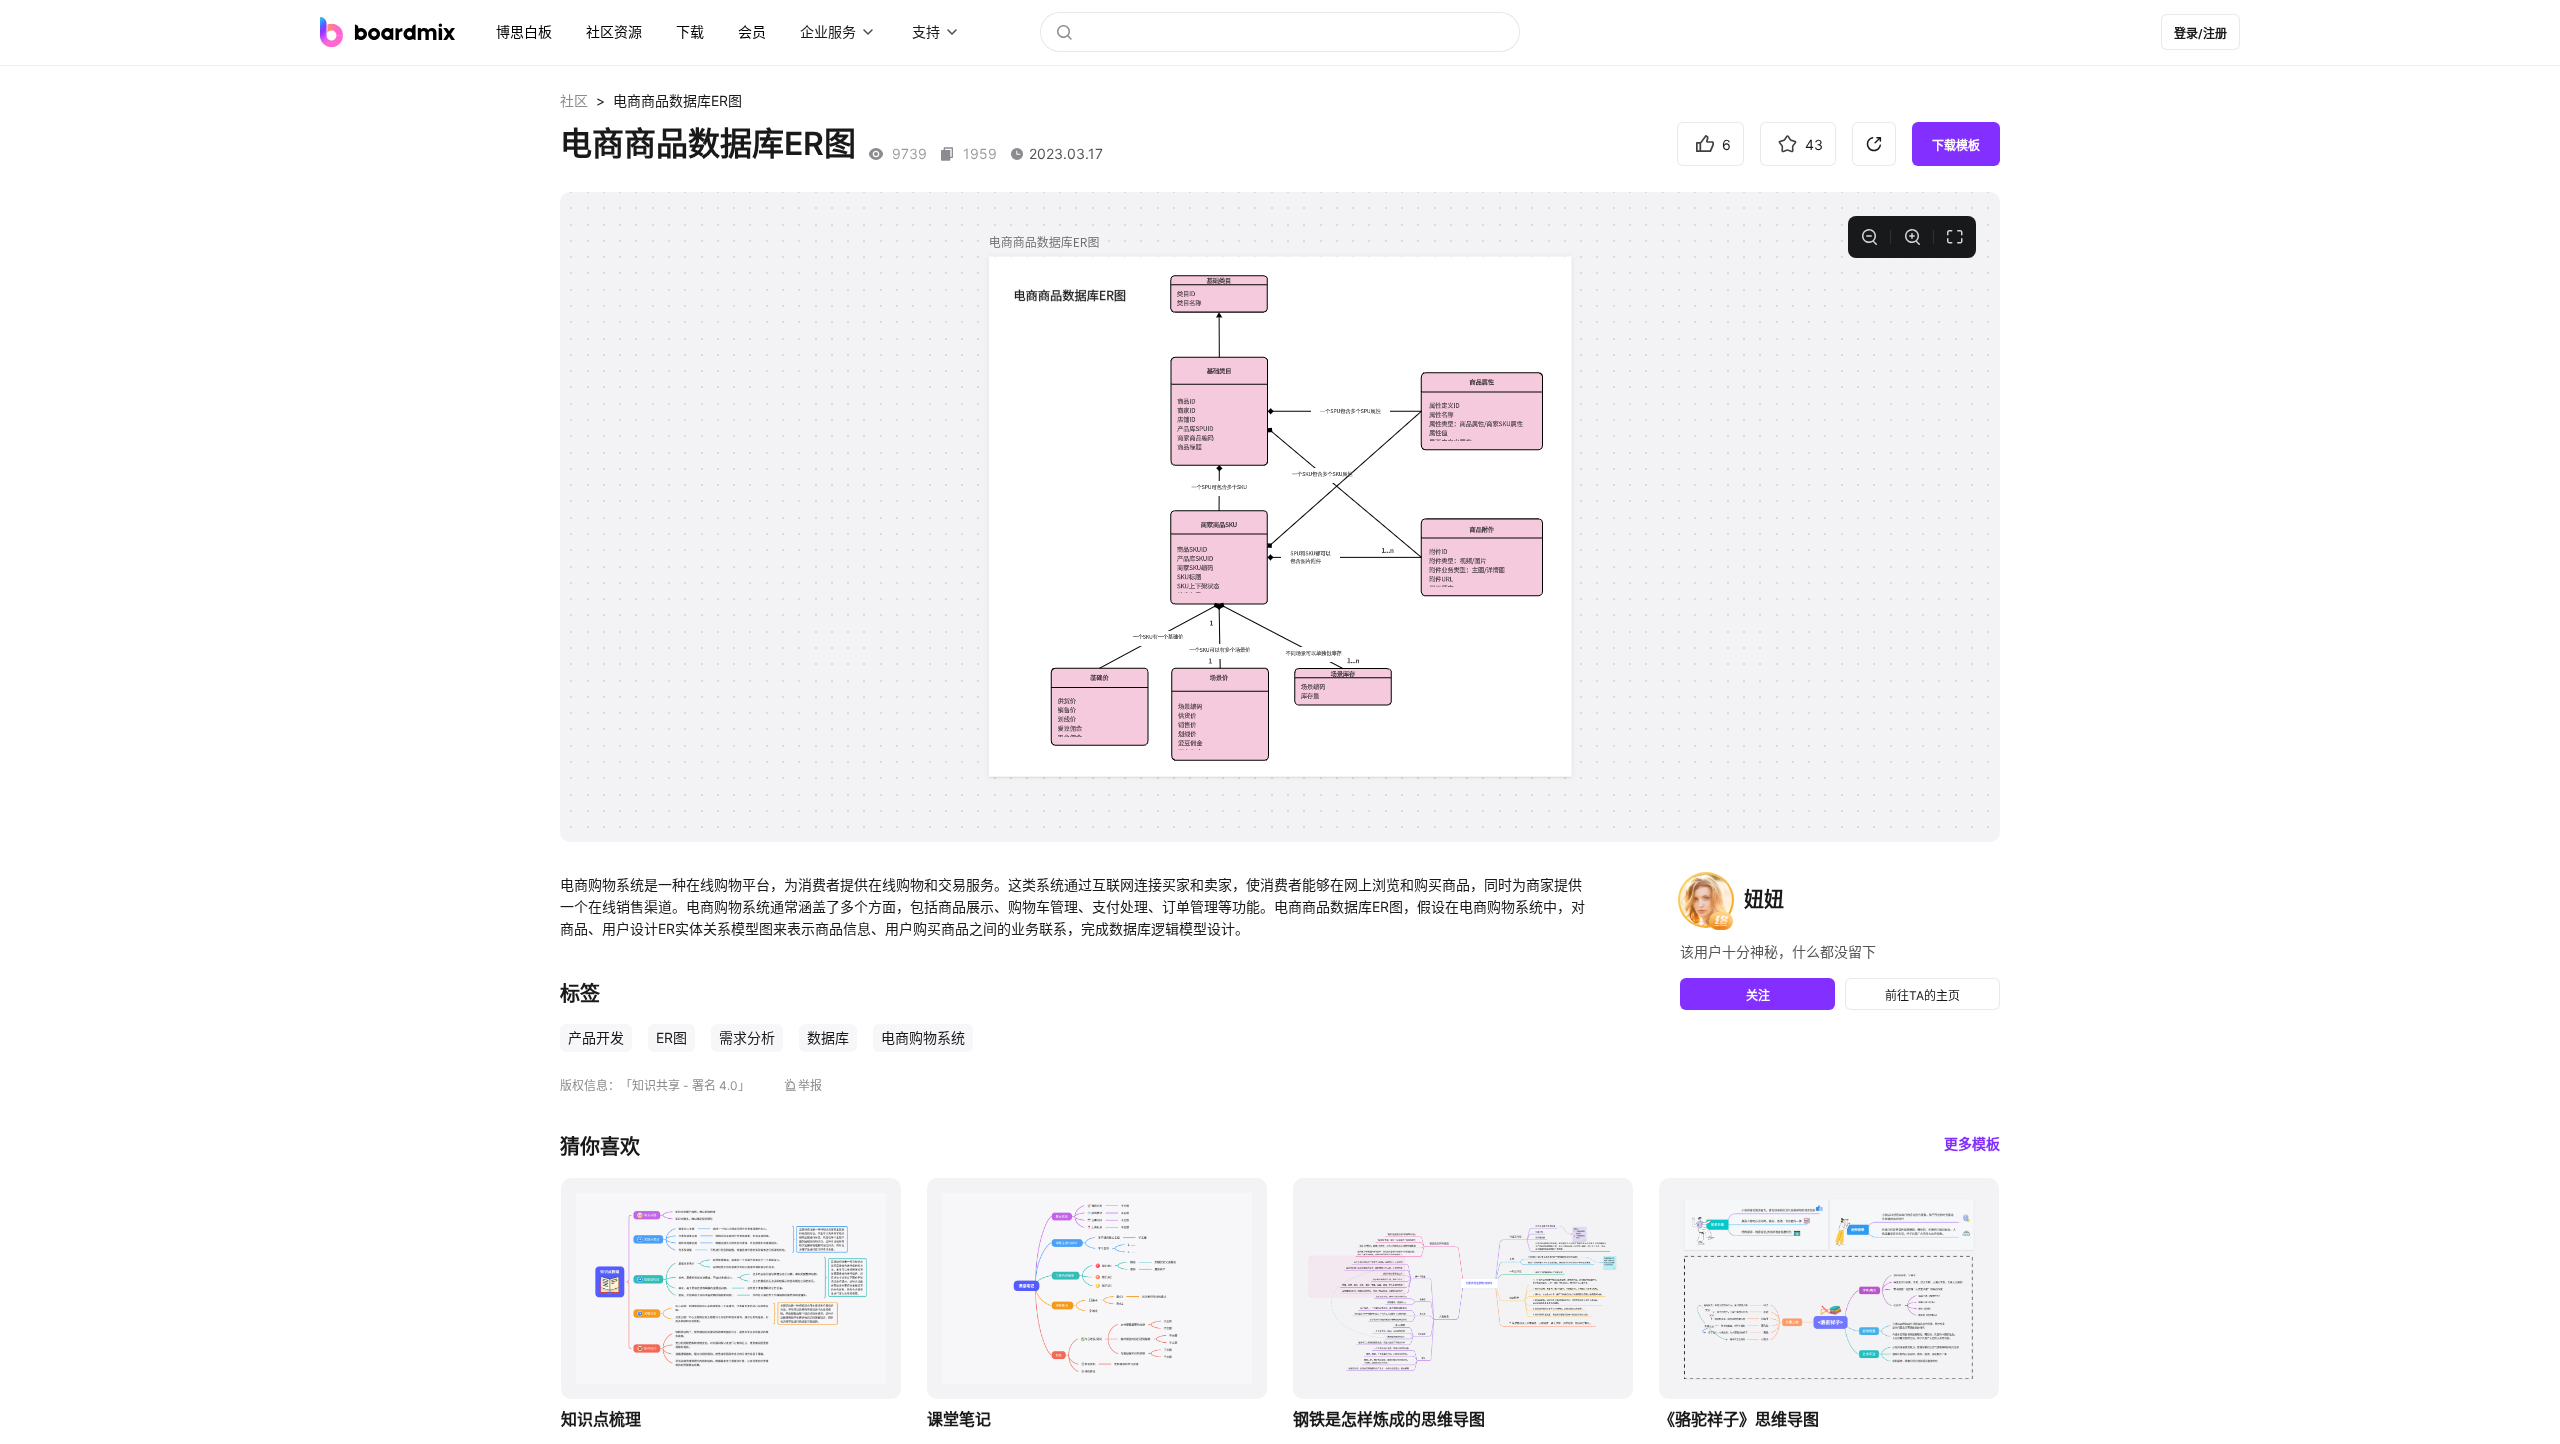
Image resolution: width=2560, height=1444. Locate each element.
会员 (752, 31)
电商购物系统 (923, 1037)
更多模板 (1972, 1143)
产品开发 (596, 1037)
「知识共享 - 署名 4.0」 (685, 1085)
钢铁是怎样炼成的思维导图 (1389, 1419)
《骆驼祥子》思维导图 (1739, 1419)
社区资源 (614, 31)
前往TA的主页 (1922, 995)
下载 (690, 31)
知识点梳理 (601, 1419)
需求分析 (747, 1037)
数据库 (828, 1037)
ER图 (671, 1037)
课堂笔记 (959, 1419)
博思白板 (524, 31)
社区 (574, 100)
